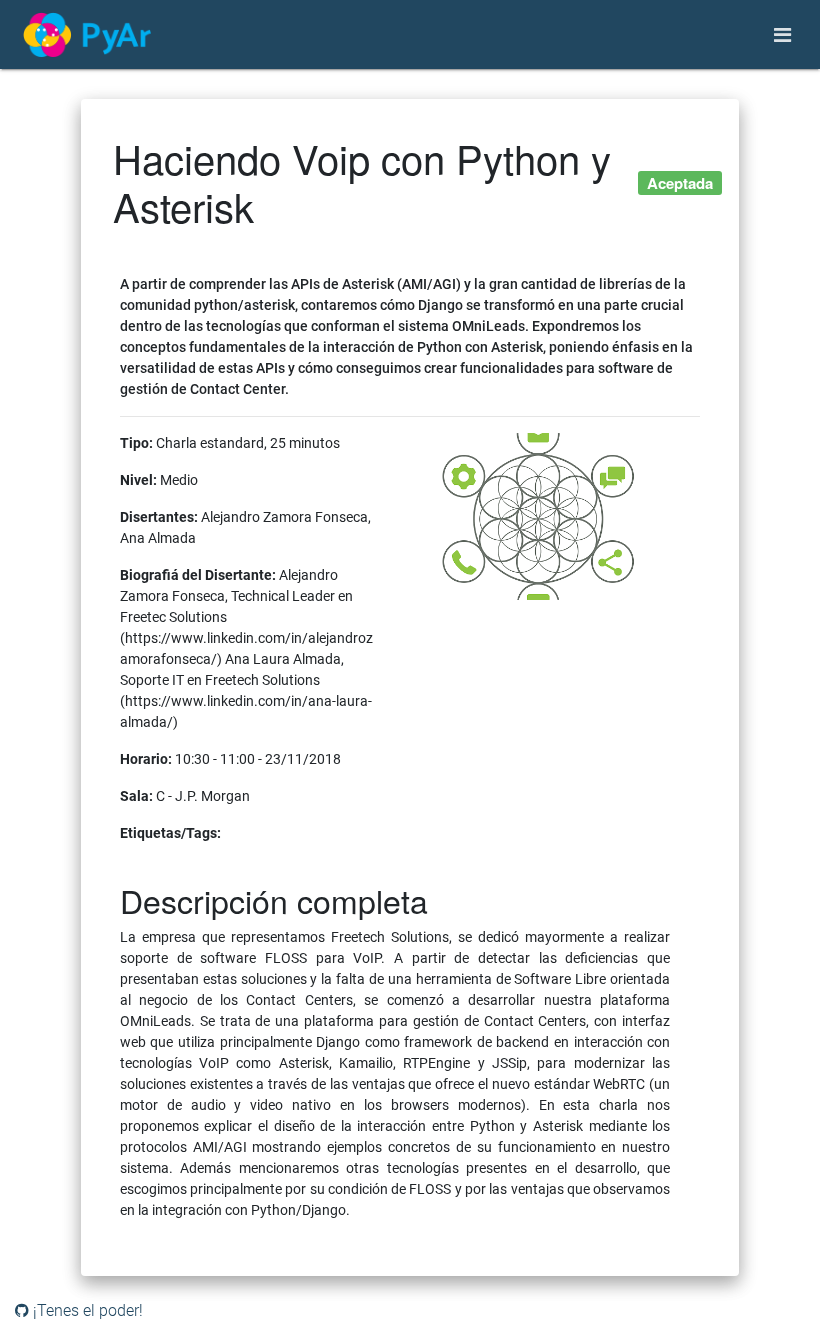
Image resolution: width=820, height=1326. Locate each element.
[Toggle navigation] (782, 35)
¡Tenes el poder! (86, 1310)
